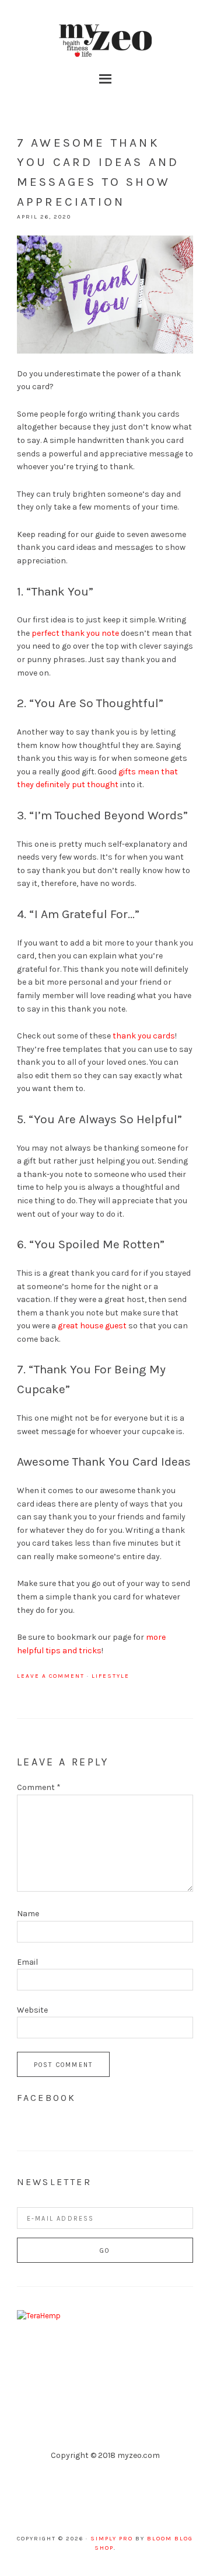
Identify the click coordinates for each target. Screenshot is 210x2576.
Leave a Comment (51, 1676)
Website (32, 2010)
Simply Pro (112, 2539)
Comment (39, 1787)
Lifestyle (111, 1676)
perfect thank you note (75, 633)
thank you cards (144, 1036)
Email (27, 1962)
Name (28, 1914)
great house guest (92, 1326)
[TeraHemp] (39, 2316)
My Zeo (105, 41)
